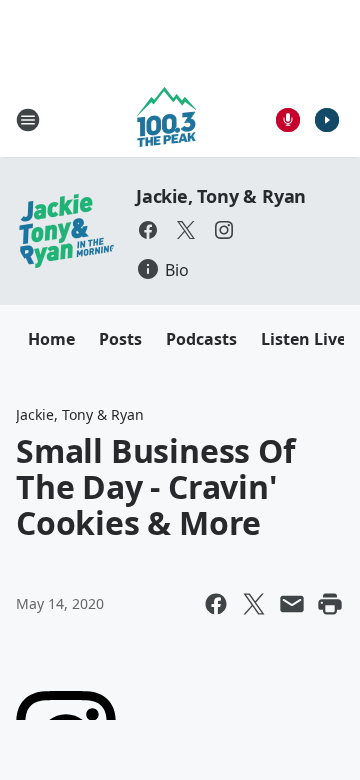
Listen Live (303, 339)
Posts (120, 339)
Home (51, 339)
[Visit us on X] (186, 230)
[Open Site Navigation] (28, 120)
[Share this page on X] (254, 604)
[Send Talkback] (288, 120)
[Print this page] (330, 604)
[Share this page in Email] (292, 604)
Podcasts (201, 339)
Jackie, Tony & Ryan (221, 196)
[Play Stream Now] (327, 120)
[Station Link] (166, 119)
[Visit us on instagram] (224, 230)
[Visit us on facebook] (148, 230)
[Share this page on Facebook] (216, 604)
